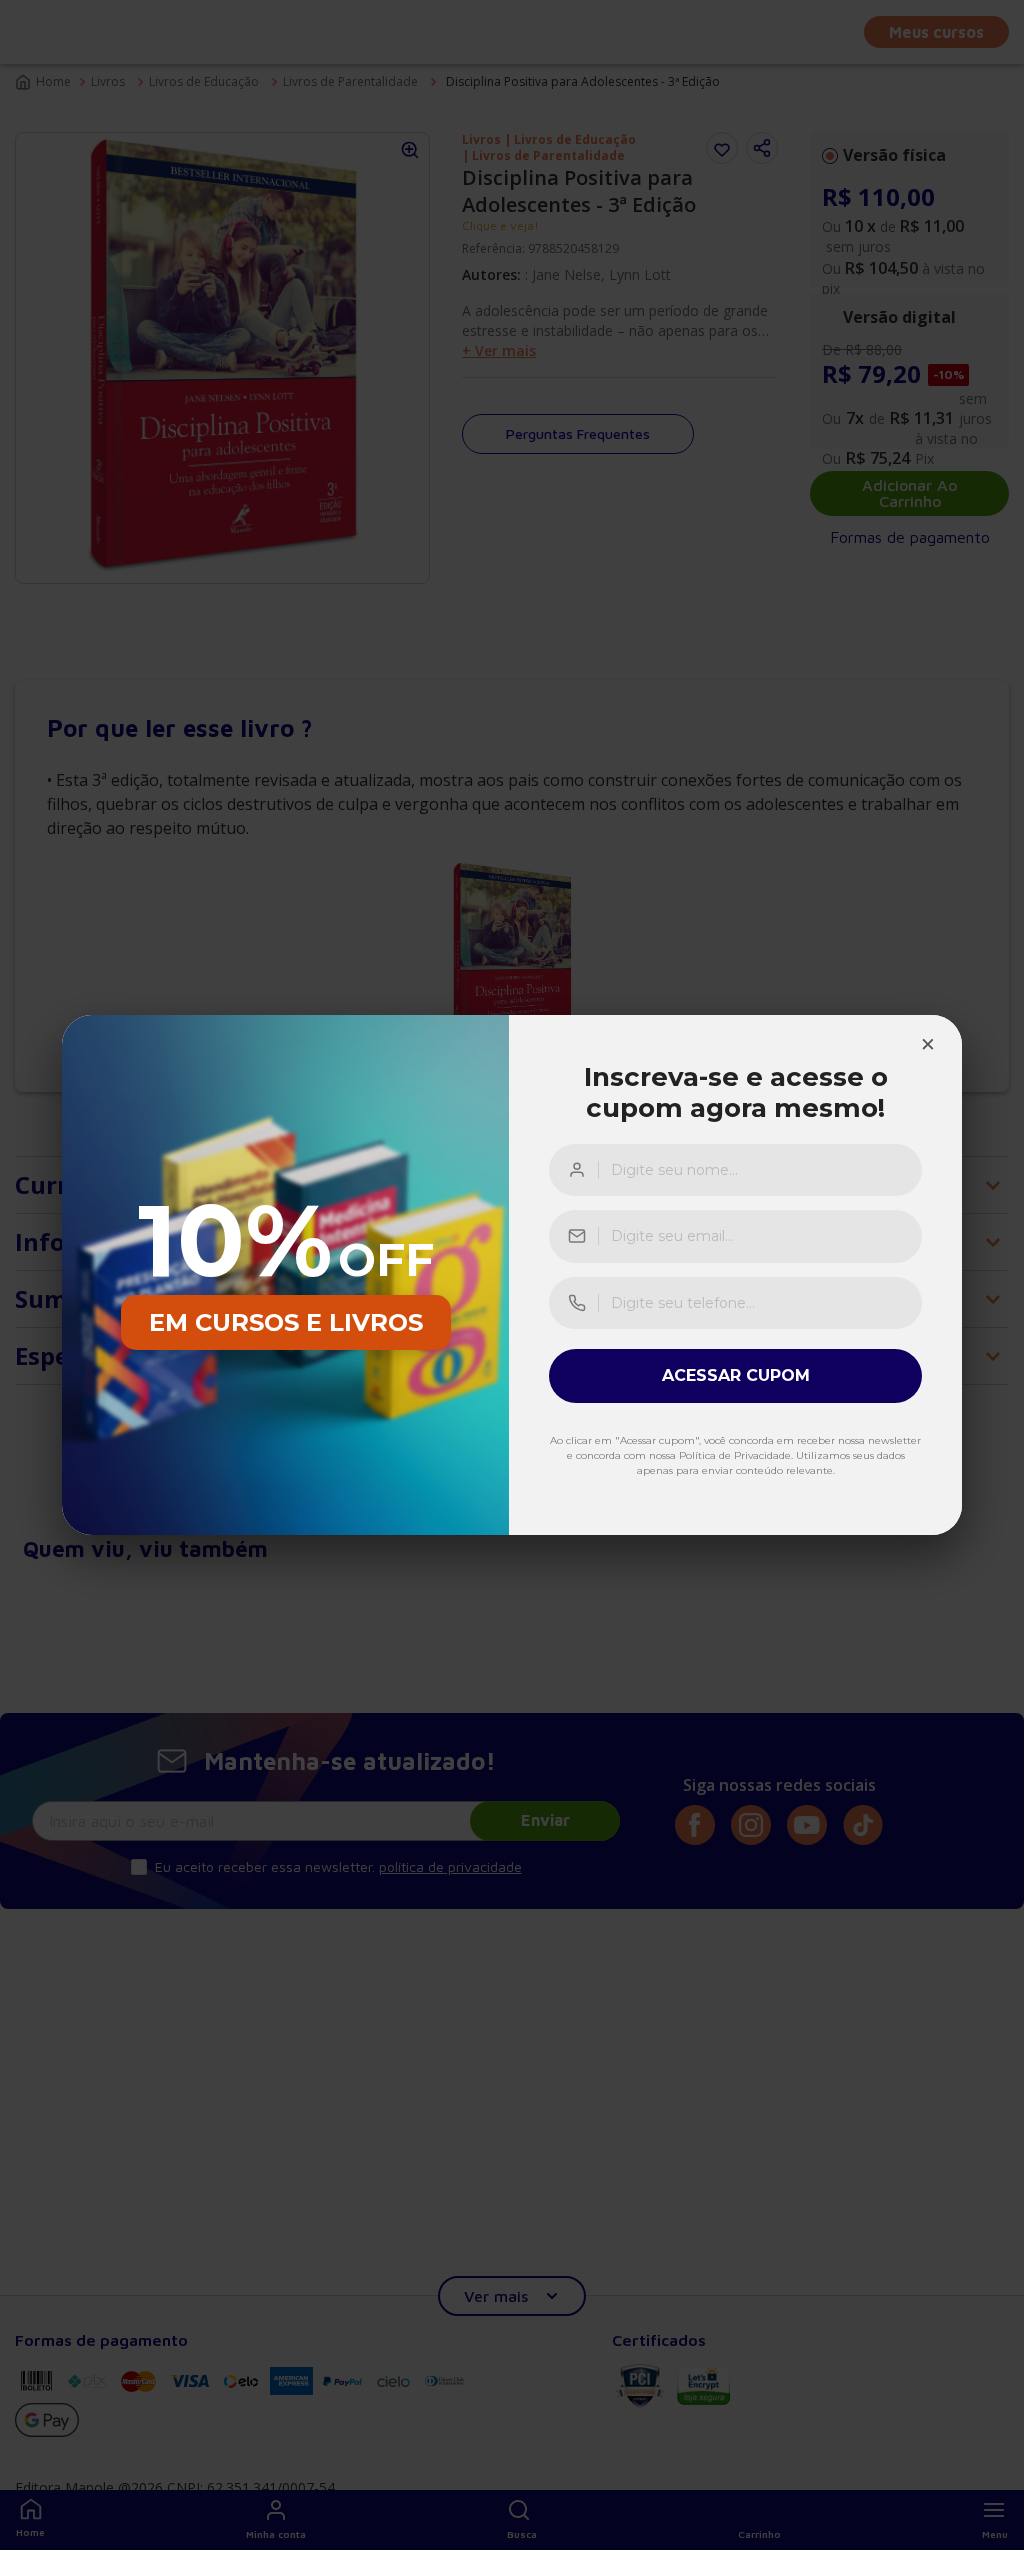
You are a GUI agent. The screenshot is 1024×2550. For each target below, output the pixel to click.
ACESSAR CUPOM (736, 1375)
